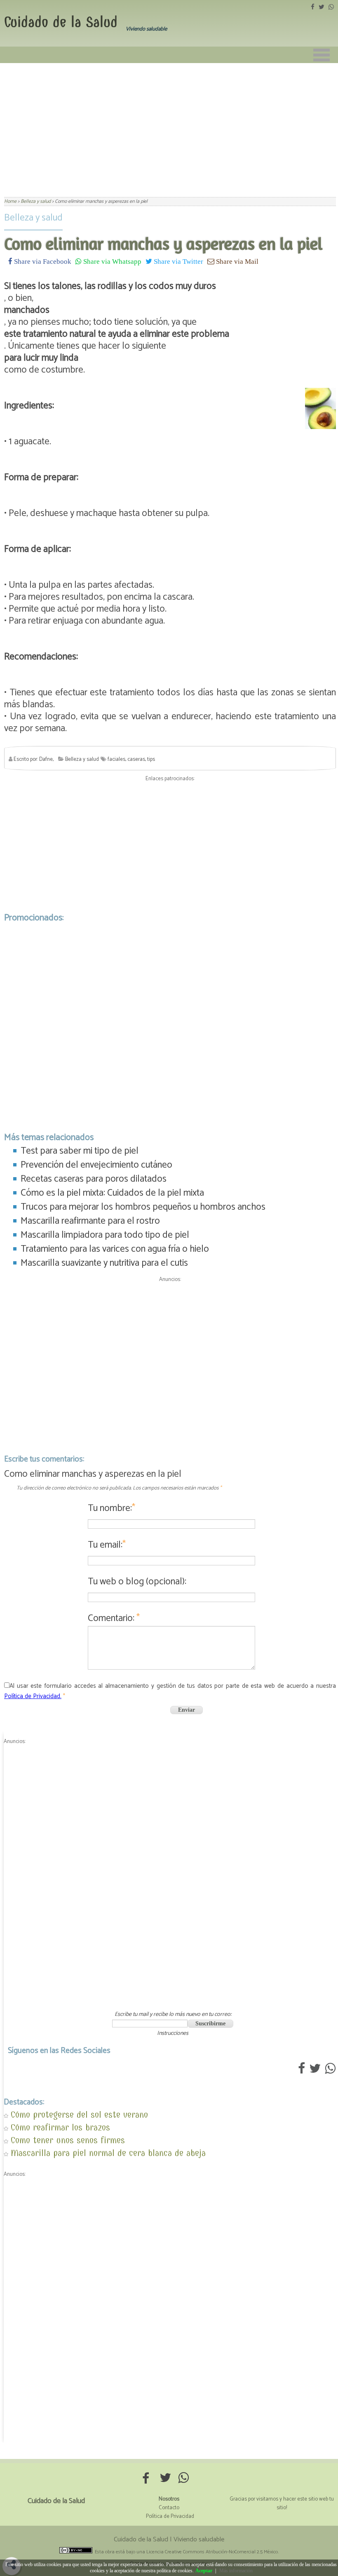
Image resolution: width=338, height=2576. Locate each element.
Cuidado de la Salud (61, 22)
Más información (236, 2571)
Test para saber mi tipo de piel (80, 1151)
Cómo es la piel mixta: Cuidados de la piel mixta (112, 1193)
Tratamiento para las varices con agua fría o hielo (115, 1249)
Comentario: (114, 1618)
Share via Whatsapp (111, 261)
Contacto (169, 2508)
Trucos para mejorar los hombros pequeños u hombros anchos (143, 1207)
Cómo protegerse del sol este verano (79, 2115)
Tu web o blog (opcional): (137, 1582)
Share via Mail (236, 261)
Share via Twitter (178, 261)
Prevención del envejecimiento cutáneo (96, 1165)
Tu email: (107, 1545)
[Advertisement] (169, 125)
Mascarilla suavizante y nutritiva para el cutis (104, 1263)
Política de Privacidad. (33, 1696)
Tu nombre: (111, 1508)
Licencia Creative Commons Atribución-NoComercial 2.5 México (212, 2552)
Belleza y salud (33, 218)
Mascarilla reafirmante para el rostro (90, 1221)
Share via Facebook (42, 261)
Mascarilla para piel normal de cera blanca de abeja (108, 2153)
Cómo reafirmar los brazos (60, 2127)
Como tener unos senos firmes (68, 2140)
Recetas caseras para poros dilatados (94, 1179)
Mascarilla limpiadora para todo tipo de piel (105, 1235)
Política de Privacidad (170, 2516)
